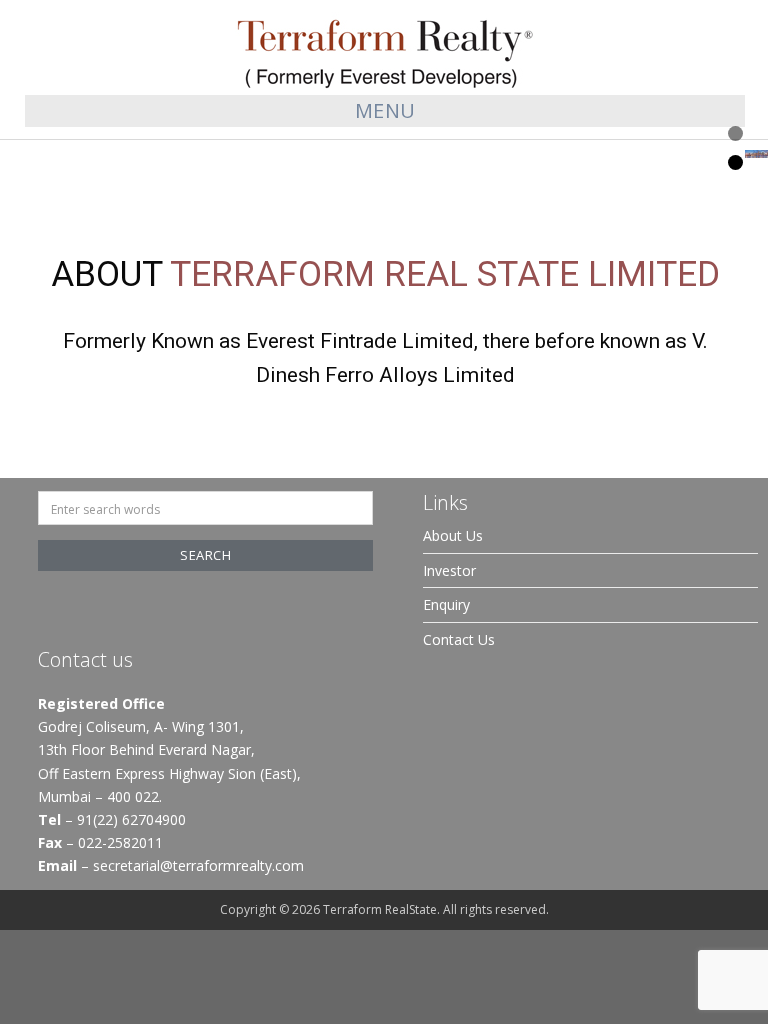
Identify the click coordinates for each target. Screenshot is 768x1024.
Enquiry (446, 604)
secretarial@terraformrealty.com (198, 865)
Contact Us (459, 639)
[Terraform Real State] (385, 48)
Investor (449, 570)
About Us (453, 535)
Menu (385, 110)
